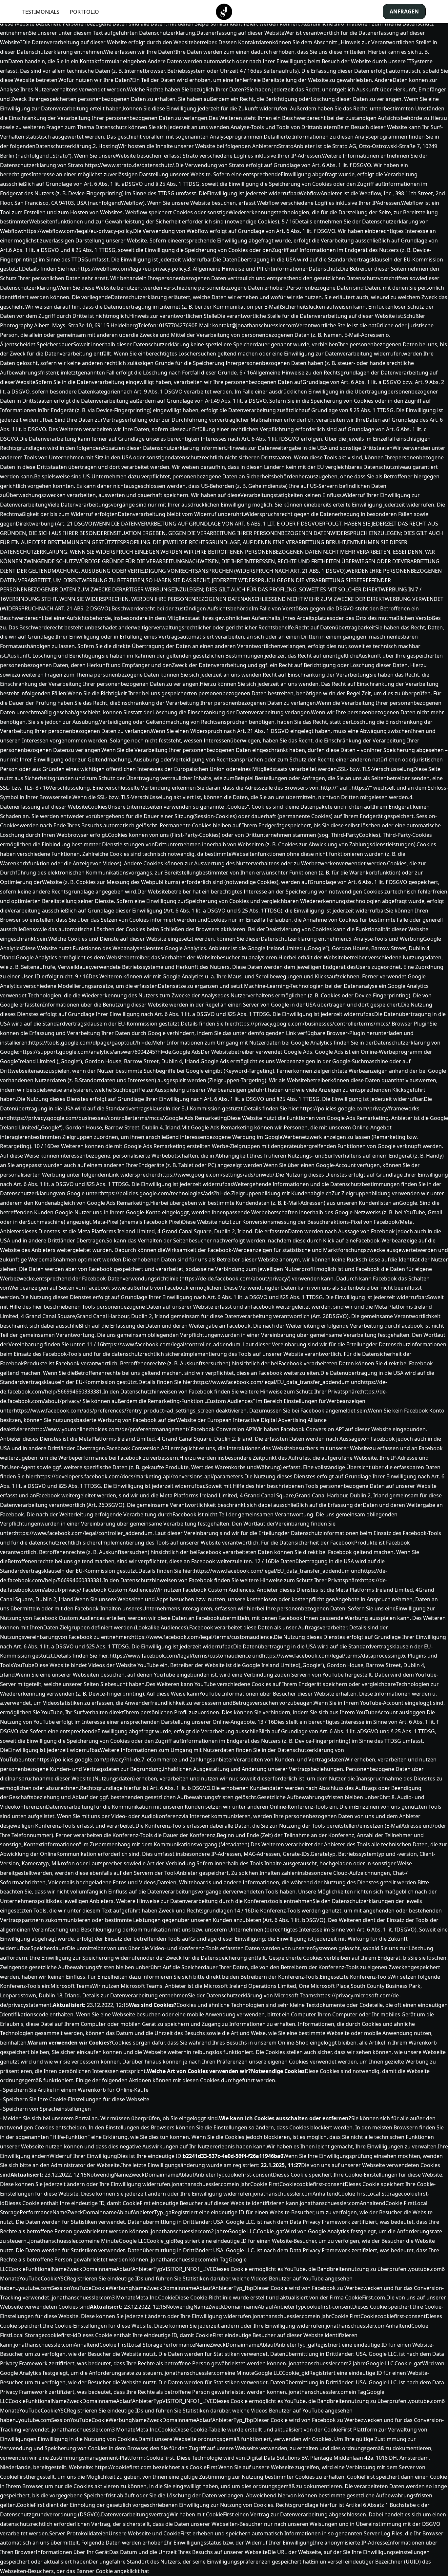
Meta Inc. (147, 2297)
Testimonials (41, 12)
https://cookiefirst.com (123, 2467)
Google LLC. (242, 2231)
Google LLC (133, 2241)
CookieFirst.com (365, 2297)
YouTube (30, 2278)
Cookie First (265, 2184)
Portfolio (84, 12)
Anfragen (404, 11)
